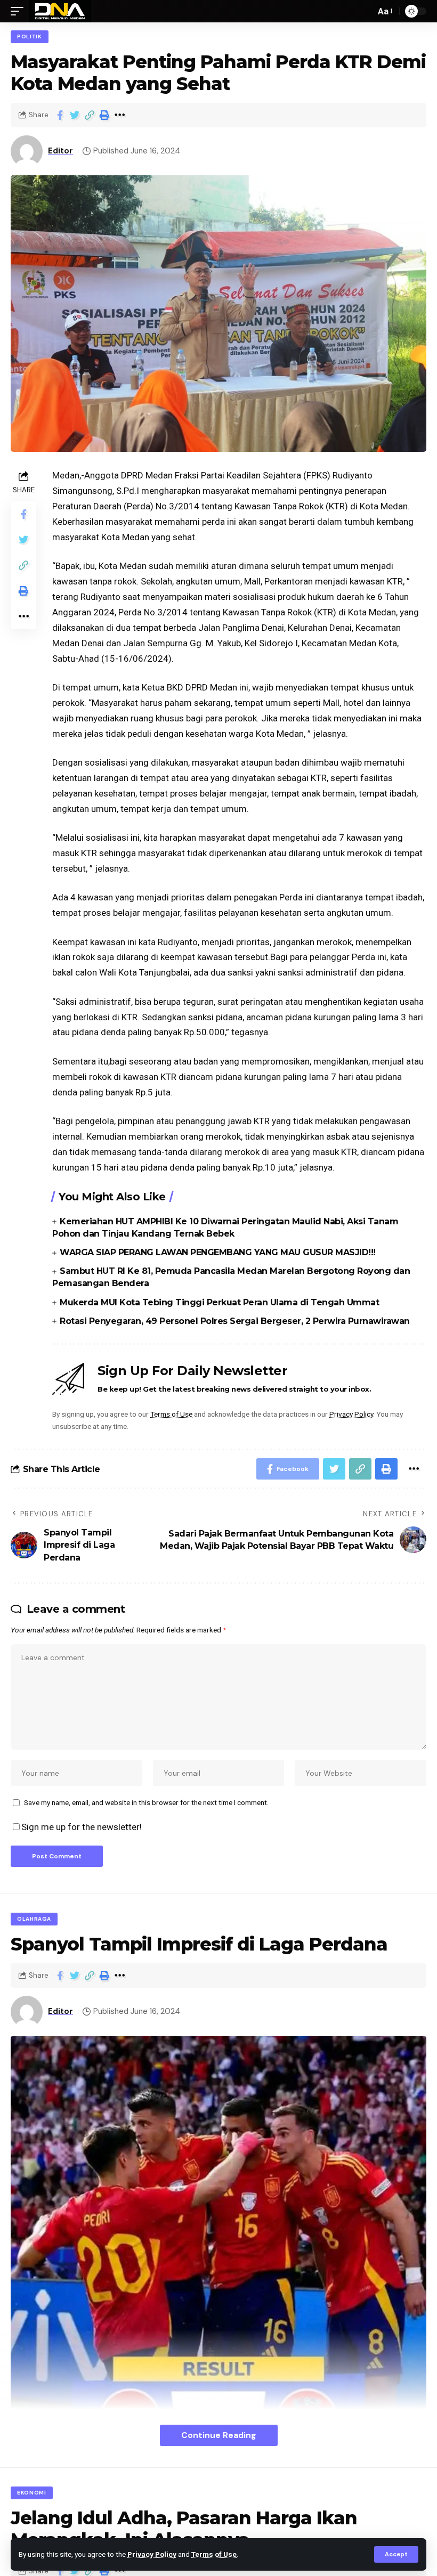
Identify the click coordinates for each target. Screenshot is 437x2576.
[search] (365, 11)
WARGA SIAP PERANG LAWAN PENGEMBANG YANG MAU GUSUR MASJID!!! (218, 1252)
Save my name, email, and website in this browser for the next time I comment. (146, 1802)
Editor (60, 151)
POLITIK (30, 36)
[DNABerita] (60, 11)
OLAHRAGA (34, 1919)
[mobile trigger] (20, 11)
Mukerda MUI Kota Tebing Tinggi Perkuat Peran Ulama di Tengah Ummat (219, 1302)
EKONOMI (32, 2493)
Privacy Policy (152, 2554)
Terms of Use (214, 2554)
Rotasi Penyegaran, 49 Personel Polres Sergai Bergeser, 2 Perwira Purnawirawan (235, 1321)
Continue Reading (219, 2435)
